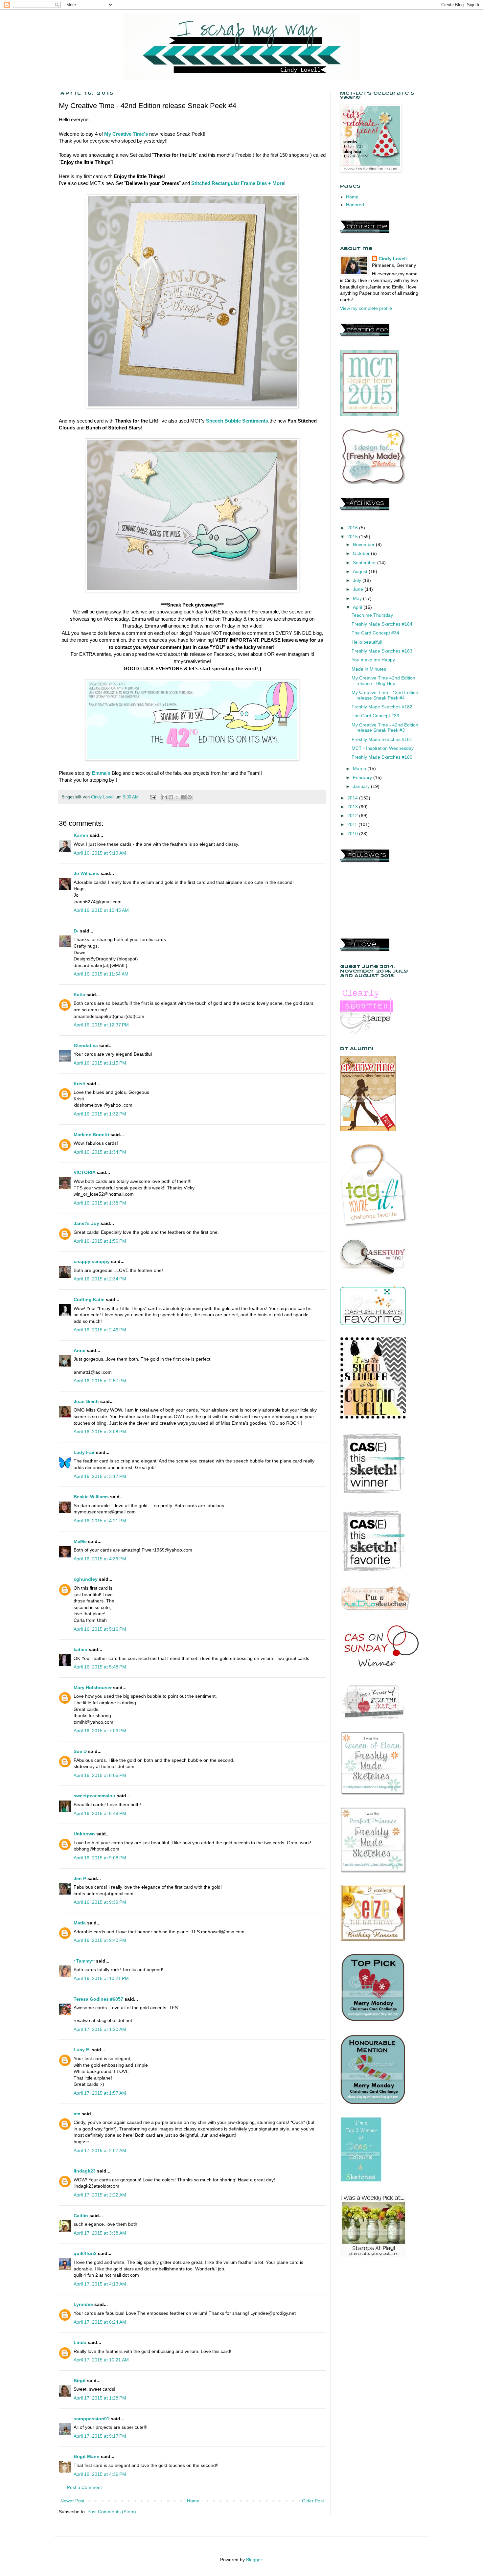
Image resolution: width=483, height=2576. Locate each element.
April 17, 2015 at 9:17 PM (100, 2436)
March (360, 769)
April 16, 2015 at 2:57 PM (100, 1381)
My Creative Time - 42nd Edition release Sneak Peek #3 (385, 728)
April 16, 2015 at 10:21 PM (101, 1978)
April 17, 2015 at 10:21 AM (101, 2360)
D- (76, 931)
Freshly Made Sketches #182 (382, 707)
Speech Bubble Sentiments (237, 421)
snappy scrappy (92, 1261)
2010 (353, 834)
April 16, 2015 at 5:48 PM (100, 1667)
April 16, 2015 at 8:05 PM (100, 1775)
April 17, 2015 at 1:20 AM (100, 2029)
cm (77, 2114)
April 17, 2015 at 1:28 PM (100, 2398)
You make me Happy (373, 660)
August (361, 571)
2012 (353, 816)
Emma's (101, 773)
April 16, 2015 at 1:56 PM (100, 1241)
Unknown (84, 1834)
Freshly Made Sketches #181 (382, 739)
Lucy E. (82, 2050)
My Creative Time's (126, 134)
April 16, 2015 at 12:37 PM (101, 1025)
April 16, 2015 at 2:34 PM (100, 1279)
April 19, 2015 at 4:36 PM (100, 2474)
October (362, 553)
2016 (353, 528)
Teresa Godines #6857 (98, 1999)
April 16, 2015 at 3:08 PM (100, 1432)
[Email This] (165, 797)
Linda (80, 2342)
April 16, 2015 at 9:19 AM (100, 853)
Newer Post (72, 2501)
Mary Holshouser (93, 1688)
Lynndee (83, 2304)
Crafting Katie (89, 1299)
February (363, 777)
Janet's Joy (86, 1223)
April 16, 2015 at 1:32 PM (100, 1114)
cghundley (86, 1579)
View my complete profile (366, 308)
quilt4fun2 (85, 2253)
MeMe (80, 1541)
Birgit (80, 2380)
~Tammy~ (84, 1961)
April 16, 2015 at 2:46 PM (100, 1330)
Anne (80, 1350)
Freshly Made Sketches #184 (382, 624)
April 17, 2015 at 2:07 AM (100, 2150)
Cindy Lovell (393, 259)
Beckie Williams (91, 1497)
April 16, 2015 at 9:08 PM (100, 1858)
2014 (353, 798)
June (359, 589)
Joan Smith (86, 1401)
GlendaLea (86, 1046)
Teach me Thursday (372, 615)
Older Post (313, 2501)
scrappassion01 (92, 2419)
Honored (355, 205)
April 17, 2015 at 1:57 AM (100, 2093)
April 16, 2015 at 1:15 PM (100, 1063)
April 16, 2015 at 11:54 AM (101, 974)
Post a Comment (84, 2487)
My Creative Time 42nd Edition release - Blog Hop (383, 681)
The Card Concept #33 (375, 716)
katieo (80, 1649)
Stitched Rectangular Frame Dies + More (238, 183)
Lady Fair (84, 1452)
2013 (353, 807)
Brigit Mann (87, 2456)
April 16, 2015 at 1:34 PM (100, 1152)
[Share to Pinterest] (190, 797)
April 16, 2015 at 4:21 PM (100, 1521)
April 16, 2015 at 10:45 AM (101, 910)
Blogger (254, 2560)
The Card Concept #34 (375, 633)
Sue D (80, 1751)
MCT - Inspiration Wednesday (383, 748)
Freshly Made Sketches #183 (382, 651)
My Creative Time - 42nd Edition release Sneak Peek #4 (385, 695)
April (358, 607)
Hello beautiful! (367, 642)
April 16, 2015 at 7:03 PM (100, 1731)
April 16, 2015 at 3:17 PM (100, 1476)
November (364, 544)
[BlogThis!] (171, 797)
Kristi (80, 1084)
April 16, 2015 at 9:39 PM (100, 1902)
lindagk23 (85, 2171)
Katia (79, 995)
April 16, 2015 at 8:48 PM (100, 1813)
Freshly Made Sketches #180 (382, 757)
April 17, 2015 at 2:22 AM (100, 2195)
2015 (353, 537)
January (362, 786)
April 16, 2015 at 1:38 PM (100, 1203)
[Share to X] (177, 797)
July (358, 580)
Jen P (80, 1878)
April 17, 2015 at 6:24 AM (100, 2322)
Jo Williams (87, 873)
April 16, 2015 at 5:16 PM (100, 1629)
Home (193, 2501)
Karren (81, 835)
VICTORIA (84, 1172)
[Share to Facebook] (183, 797)
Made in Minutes (369, 669)
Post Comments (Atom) (112, 2512)
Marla (80, 1923)
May (358, 598)
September (365, 563)
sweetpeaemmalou (94, 1796)
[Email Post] (153, 797)
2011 (353, 824)
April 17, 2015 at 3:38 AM (100, 2233)
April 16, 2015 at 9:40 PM (100, 1940)
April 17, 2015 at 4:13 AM (100, 2284)
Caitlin (81, 2216)
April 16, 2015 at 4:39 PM (100, 1559)
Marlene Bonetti (91, 1135)
